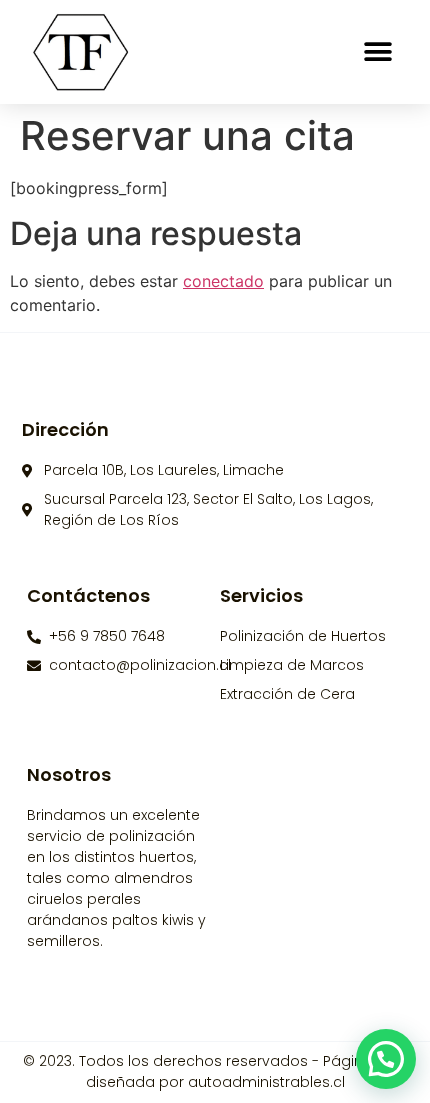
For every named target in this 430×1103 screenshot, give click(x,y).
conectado (223, 281)
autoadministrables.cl (266, 1082)
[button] (377, 52)
